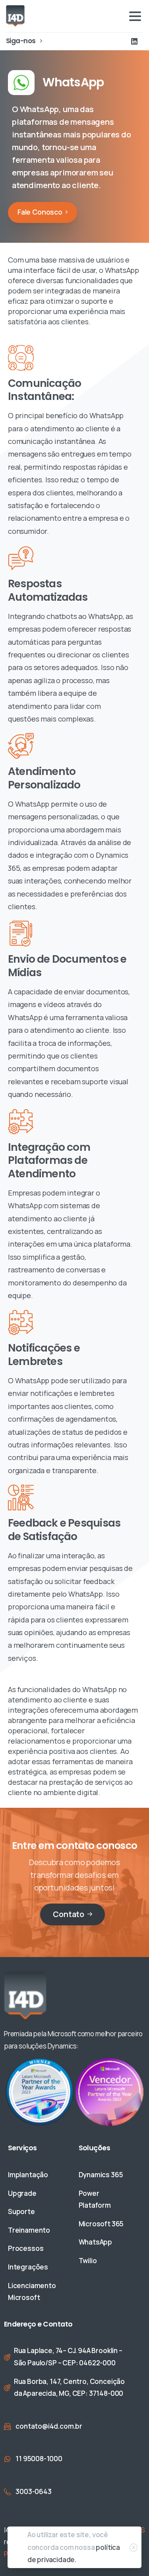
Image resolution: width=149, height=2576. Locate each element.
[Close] (134, 2547)
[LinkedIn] (134, 41)
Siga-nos (21, 41)
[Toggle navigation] (135, 16)
